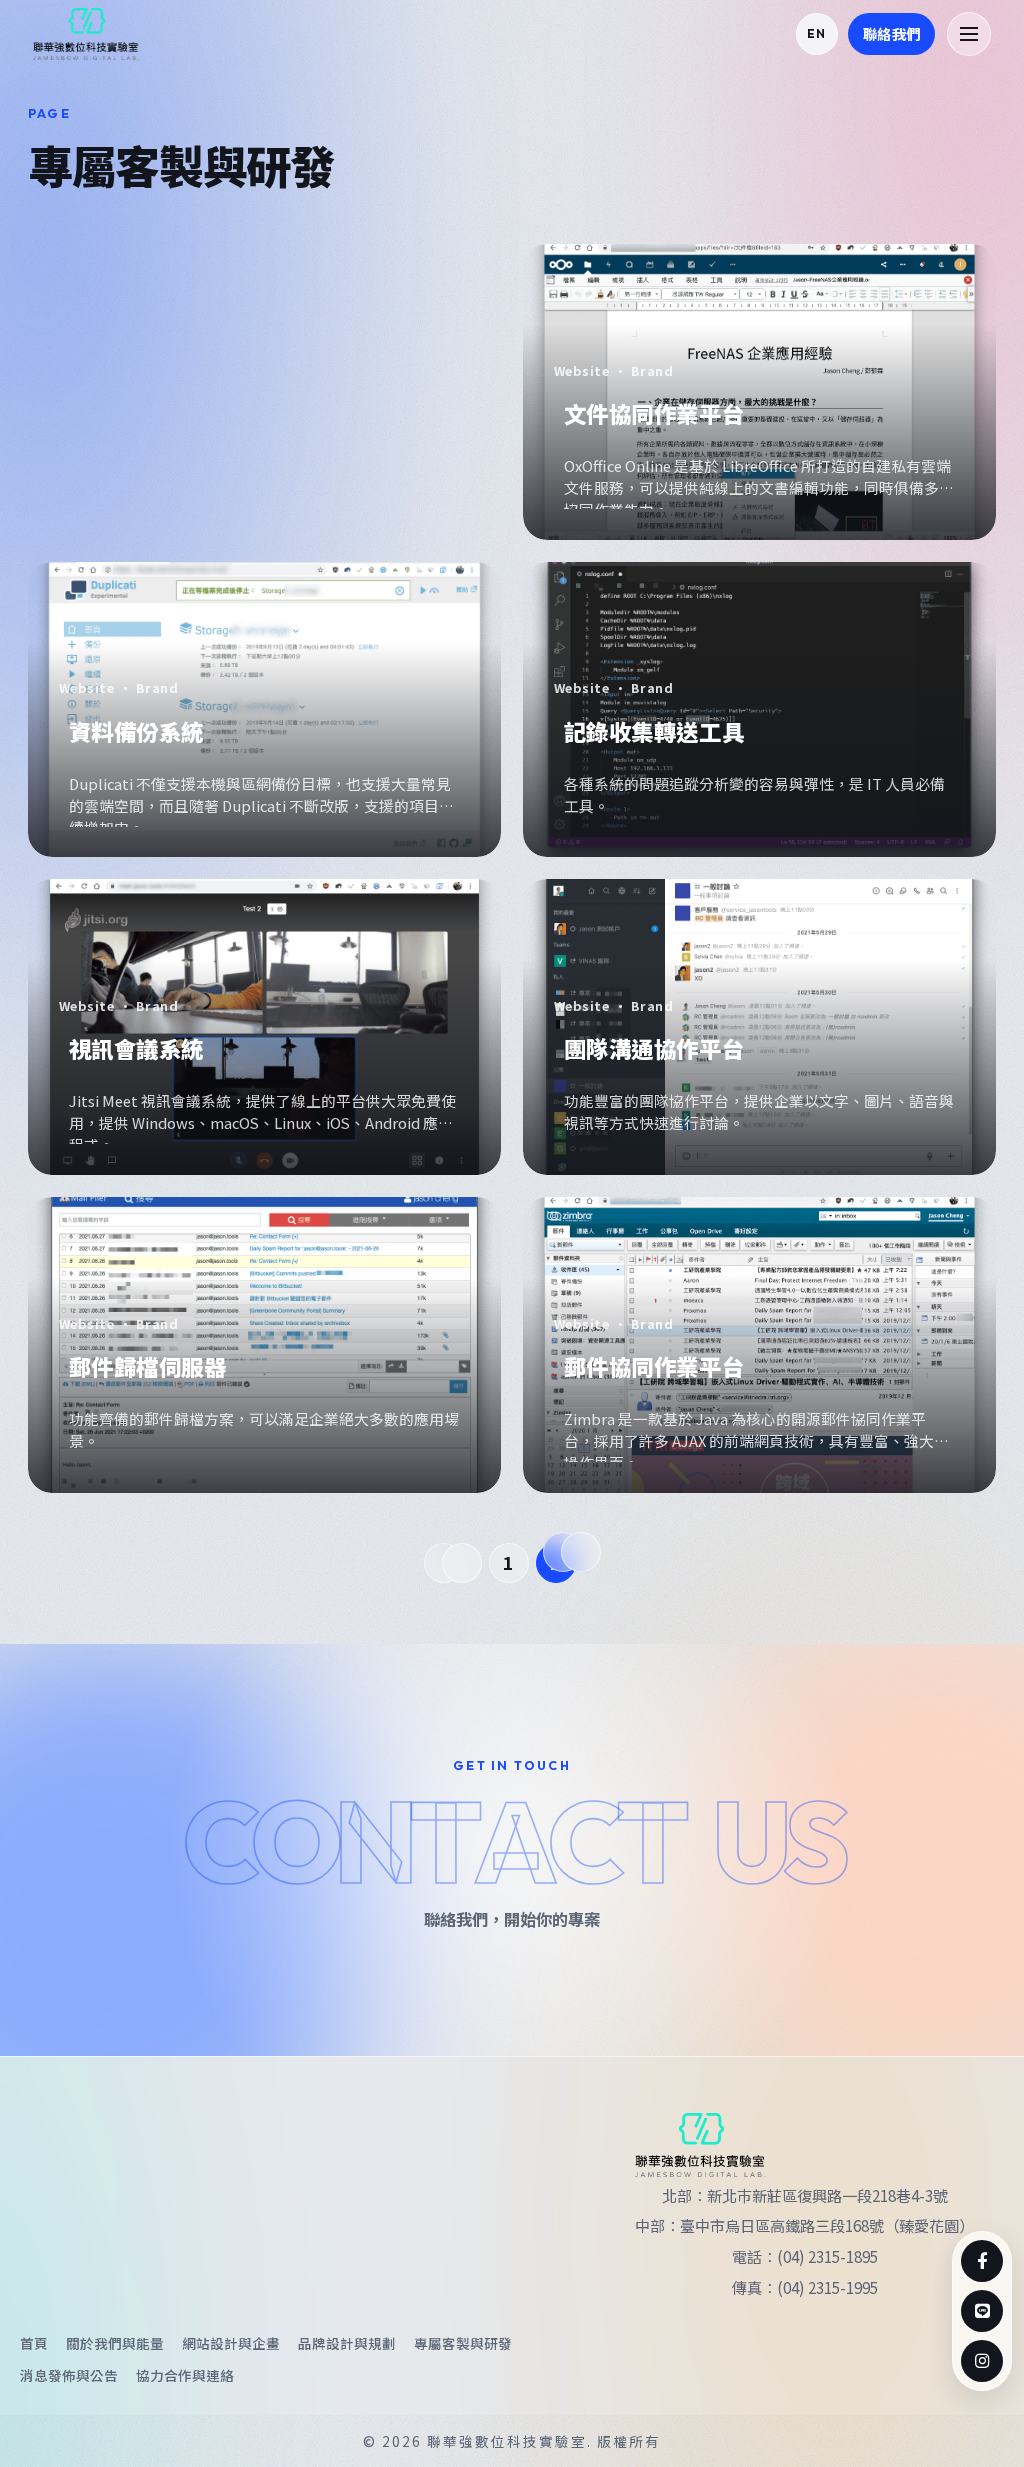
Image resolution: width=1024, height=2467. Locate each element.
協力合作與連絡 (185, 2375)
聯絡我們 (891, 33)
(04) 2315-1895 (827, 2256)
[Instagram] (982, 2361)
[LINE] (982, 2311)
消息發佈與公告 (69, 2375)
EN (816, 33)
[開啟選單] (969, 34)
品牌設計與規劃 (347, 2343)
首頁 (34, 2343)
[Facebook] (982, 2261)
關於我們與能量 (115, 2343)
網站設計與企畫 (231, 2343)
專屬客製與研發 (463, 2343)
